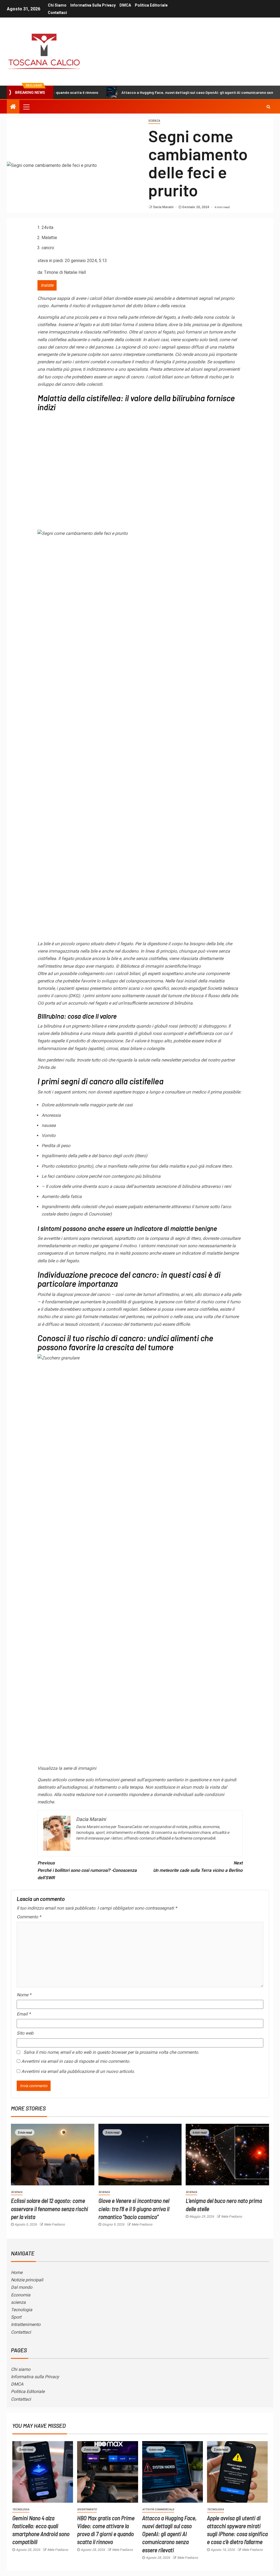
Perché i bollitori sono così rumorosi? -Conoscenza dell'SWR (87, 1870)
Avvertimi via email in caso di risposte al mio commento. (76, 2061)
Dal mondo (22, 2287)
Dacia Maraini (164, 207)
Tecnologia (22, 2310)
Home (17, 2272)
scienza (18, 2302)
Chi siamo (57, 5)
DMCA (125, 5)
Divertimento (87, 2509)
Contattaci (57, 13)
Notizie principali (27, 2280)
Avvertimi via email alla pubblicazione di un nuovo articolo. (78, 2071)
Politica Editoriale (151, 5)
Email (24, 2014)
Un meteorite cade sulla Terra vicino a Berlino (198, 1867)
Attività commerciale (158, 2509)
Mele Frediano (54, 2224)
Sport (16, 2317)
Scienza (154, 121)
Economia (21, 2295)
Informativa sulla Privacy (93, 5)
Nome (24, 1995)
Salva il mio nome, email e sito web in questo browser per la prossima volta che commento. (111, 2052)
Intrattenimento (26, 2324)
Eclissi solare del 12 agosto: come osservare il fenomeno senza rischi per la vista (49, 2208)
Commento (29, 1917)
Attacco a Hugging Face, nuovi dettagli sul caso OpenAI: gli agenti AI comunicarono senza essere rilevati (154, 92)
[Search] (268, 107)
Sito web (25, 2033)
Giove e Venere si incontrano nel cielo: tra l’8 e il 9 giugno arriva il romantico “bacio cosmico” (134, 2208)
